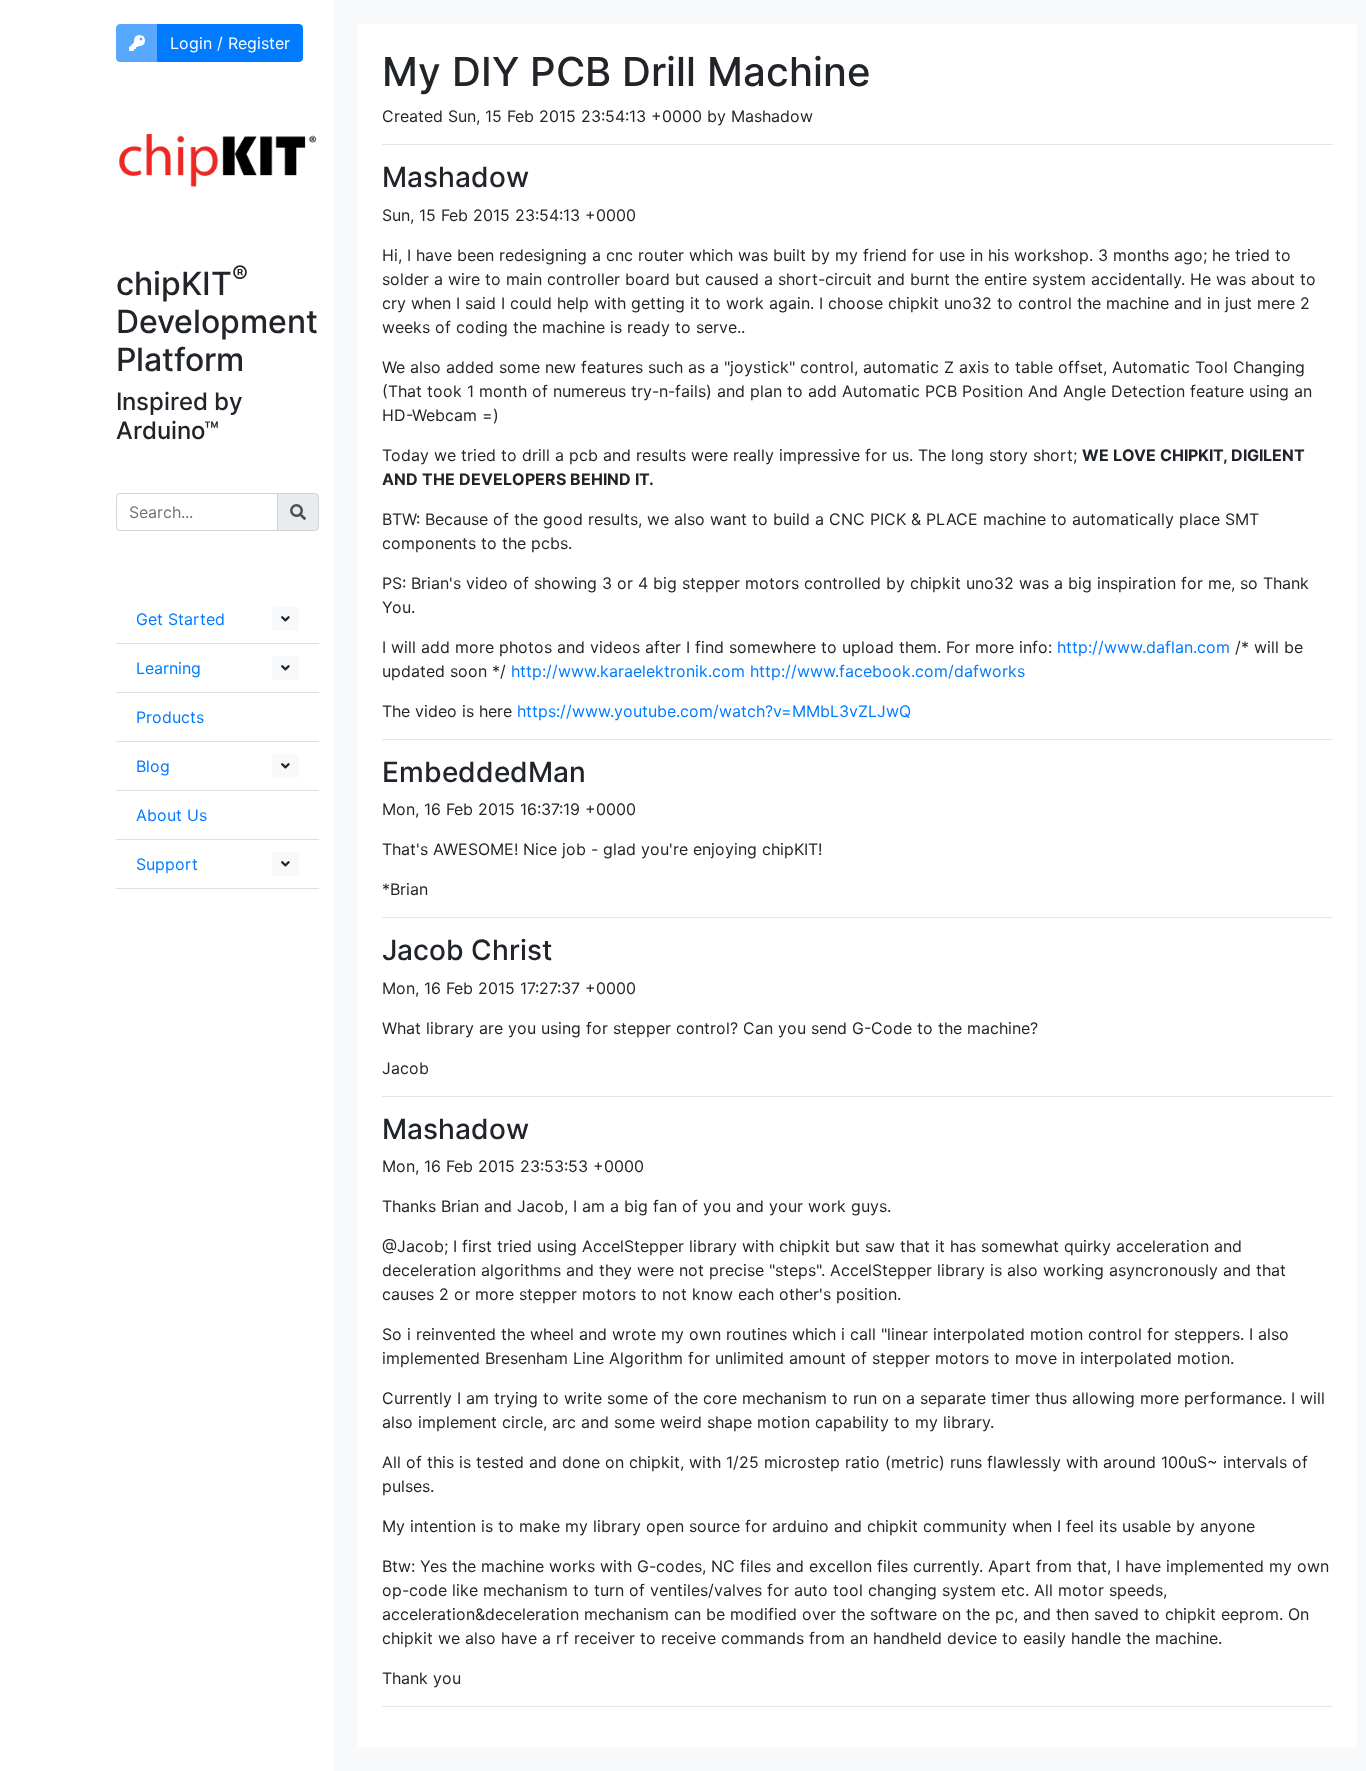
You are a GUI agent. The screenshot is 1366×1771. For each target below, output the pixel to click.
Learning (168, 668)
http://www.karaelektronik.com (628, 671)
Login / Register (230, 43)
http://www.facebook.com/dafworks (887, 671)
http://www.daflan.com (1143, 647)
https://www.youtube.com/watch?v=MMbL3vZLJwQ (714, 711)
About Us (171, 815)
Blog (153, 766)
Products (170, 717)
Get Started (180, 619)
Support (167, 864)
